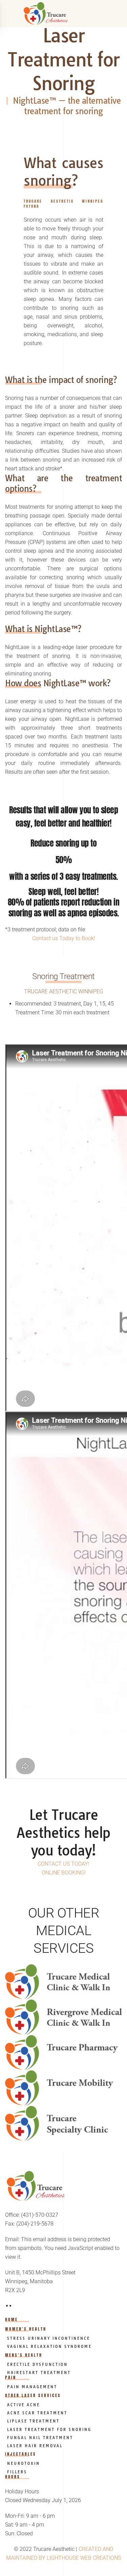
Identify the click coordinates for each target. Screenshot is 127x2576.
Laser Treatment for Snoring (48, 2430)
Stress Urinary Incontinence (48, 2338)
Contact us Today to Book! (64, 938)
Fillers (16, 2472)
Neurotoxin (23, 2463)
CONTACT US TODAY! (63, 1864)
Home (12, 2319)
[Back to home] (64, 14)
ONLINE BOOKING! (64, 1873)
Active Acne (23, 2405)
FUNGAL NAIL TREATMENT (39, 2438)
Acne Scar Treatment (36, 2413)
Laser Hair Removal (34, 2446)
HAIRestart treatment (38, 2373)
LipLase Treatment (32, 2421)
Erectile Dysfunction (36, 2365)
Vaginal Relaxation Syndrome (48, 2347)
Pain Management (31, 2387)
